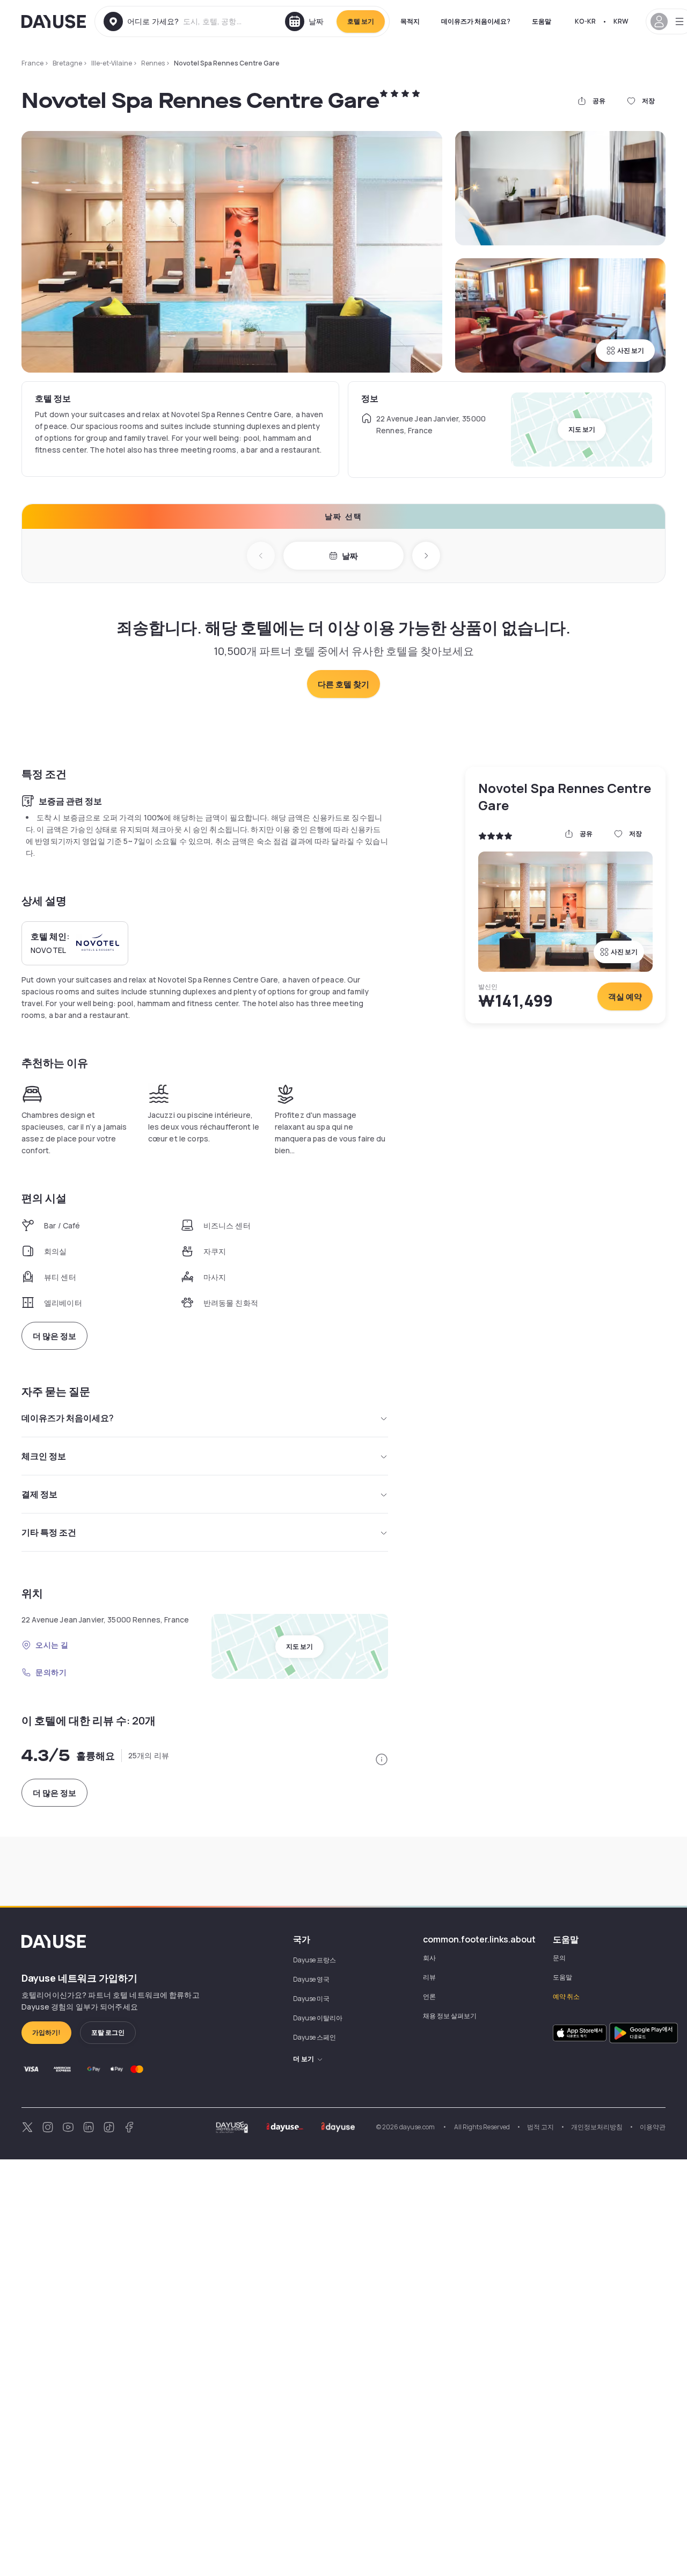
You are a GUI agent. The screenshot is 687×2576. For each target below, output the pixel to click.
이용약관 (653, 2127)
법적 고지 (540, 2127)
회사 (429, 1958)
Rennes (153, 63)
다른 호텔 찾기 (343, 684)
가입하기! (46, 2032)
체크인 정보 (44, 1456)
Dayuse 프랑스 (315, 1960)
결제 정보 (39, 1494)
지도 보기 (582, 429)
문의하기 (51, 1672)
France (32, 63)
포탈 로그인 (108, 2032)
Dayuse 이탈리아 (318, 2018)
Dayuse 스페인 (315, 2037)
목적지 (410, 21)
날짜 (350, 556)
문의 (559, 1958)
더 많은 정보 (54, 1336)
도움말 (542, 21)
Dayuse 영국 (311, 1979)
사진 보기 (631, 350)
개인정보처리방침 (597, 2127)
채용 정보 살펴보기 (450, 2016)
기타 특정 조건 (49, 1532)
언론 (429, 1996)
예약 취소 (566, 1996)
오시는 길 (52, 1645)
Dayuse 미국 (311, 1999)
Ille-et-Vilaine (112, 63)
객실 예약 (625, 997)
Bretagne (67, 63)
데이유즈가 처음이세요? (476, 21)
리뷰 (429, 1977)
